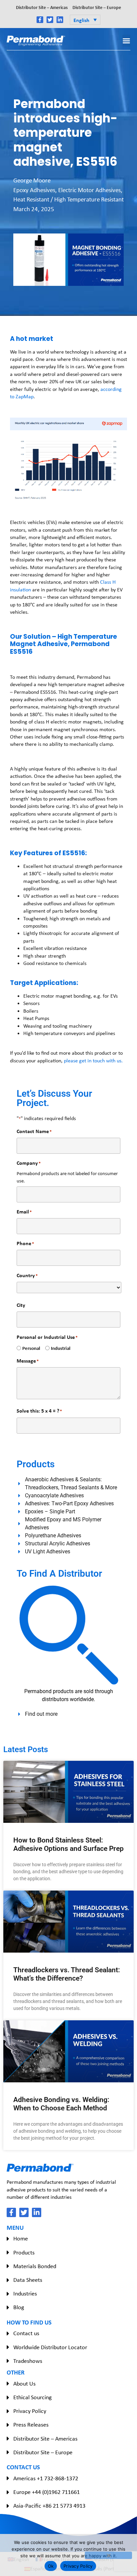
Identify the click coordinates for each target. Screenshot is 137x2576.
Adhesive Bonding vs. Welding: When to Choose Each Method (61, 2104)
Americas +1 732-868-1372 (46, 2478)
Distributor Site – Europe (97, 7)
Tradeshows (28, 2361)
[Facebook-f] (40, 20)
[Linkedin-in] (60, 20)
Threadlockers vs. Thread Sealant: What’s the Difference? (67, 1974)
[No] (108, 2555)
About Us (24, 2384)
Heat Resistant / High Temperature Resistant (68, 199)
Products (24, 2252)
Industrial (58, 1348)
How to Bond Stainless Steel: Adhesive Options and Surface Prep (68, 1844)
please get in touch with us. (94, 1061)
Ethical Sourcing (32, 2397)
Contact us (26, 2333)
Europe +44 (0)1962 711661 (47, 2492)
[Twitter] (50, 20)
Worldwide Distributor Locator (50, 2347)
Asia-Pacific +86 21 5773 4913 (49, 2506)
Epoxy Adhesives (34, 190)
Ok (51, 2566)
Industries (25, 2293)
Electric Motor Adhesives (89, 190)
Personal (29, 1348)
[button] (85, 20)
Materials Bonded (35, 2266)
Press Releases (31, 2425)
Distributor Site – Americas (42, 7)
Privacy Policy (30, 2411)
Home (21, 2238)
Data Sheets (28, 2280)
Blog (19, 2307)
